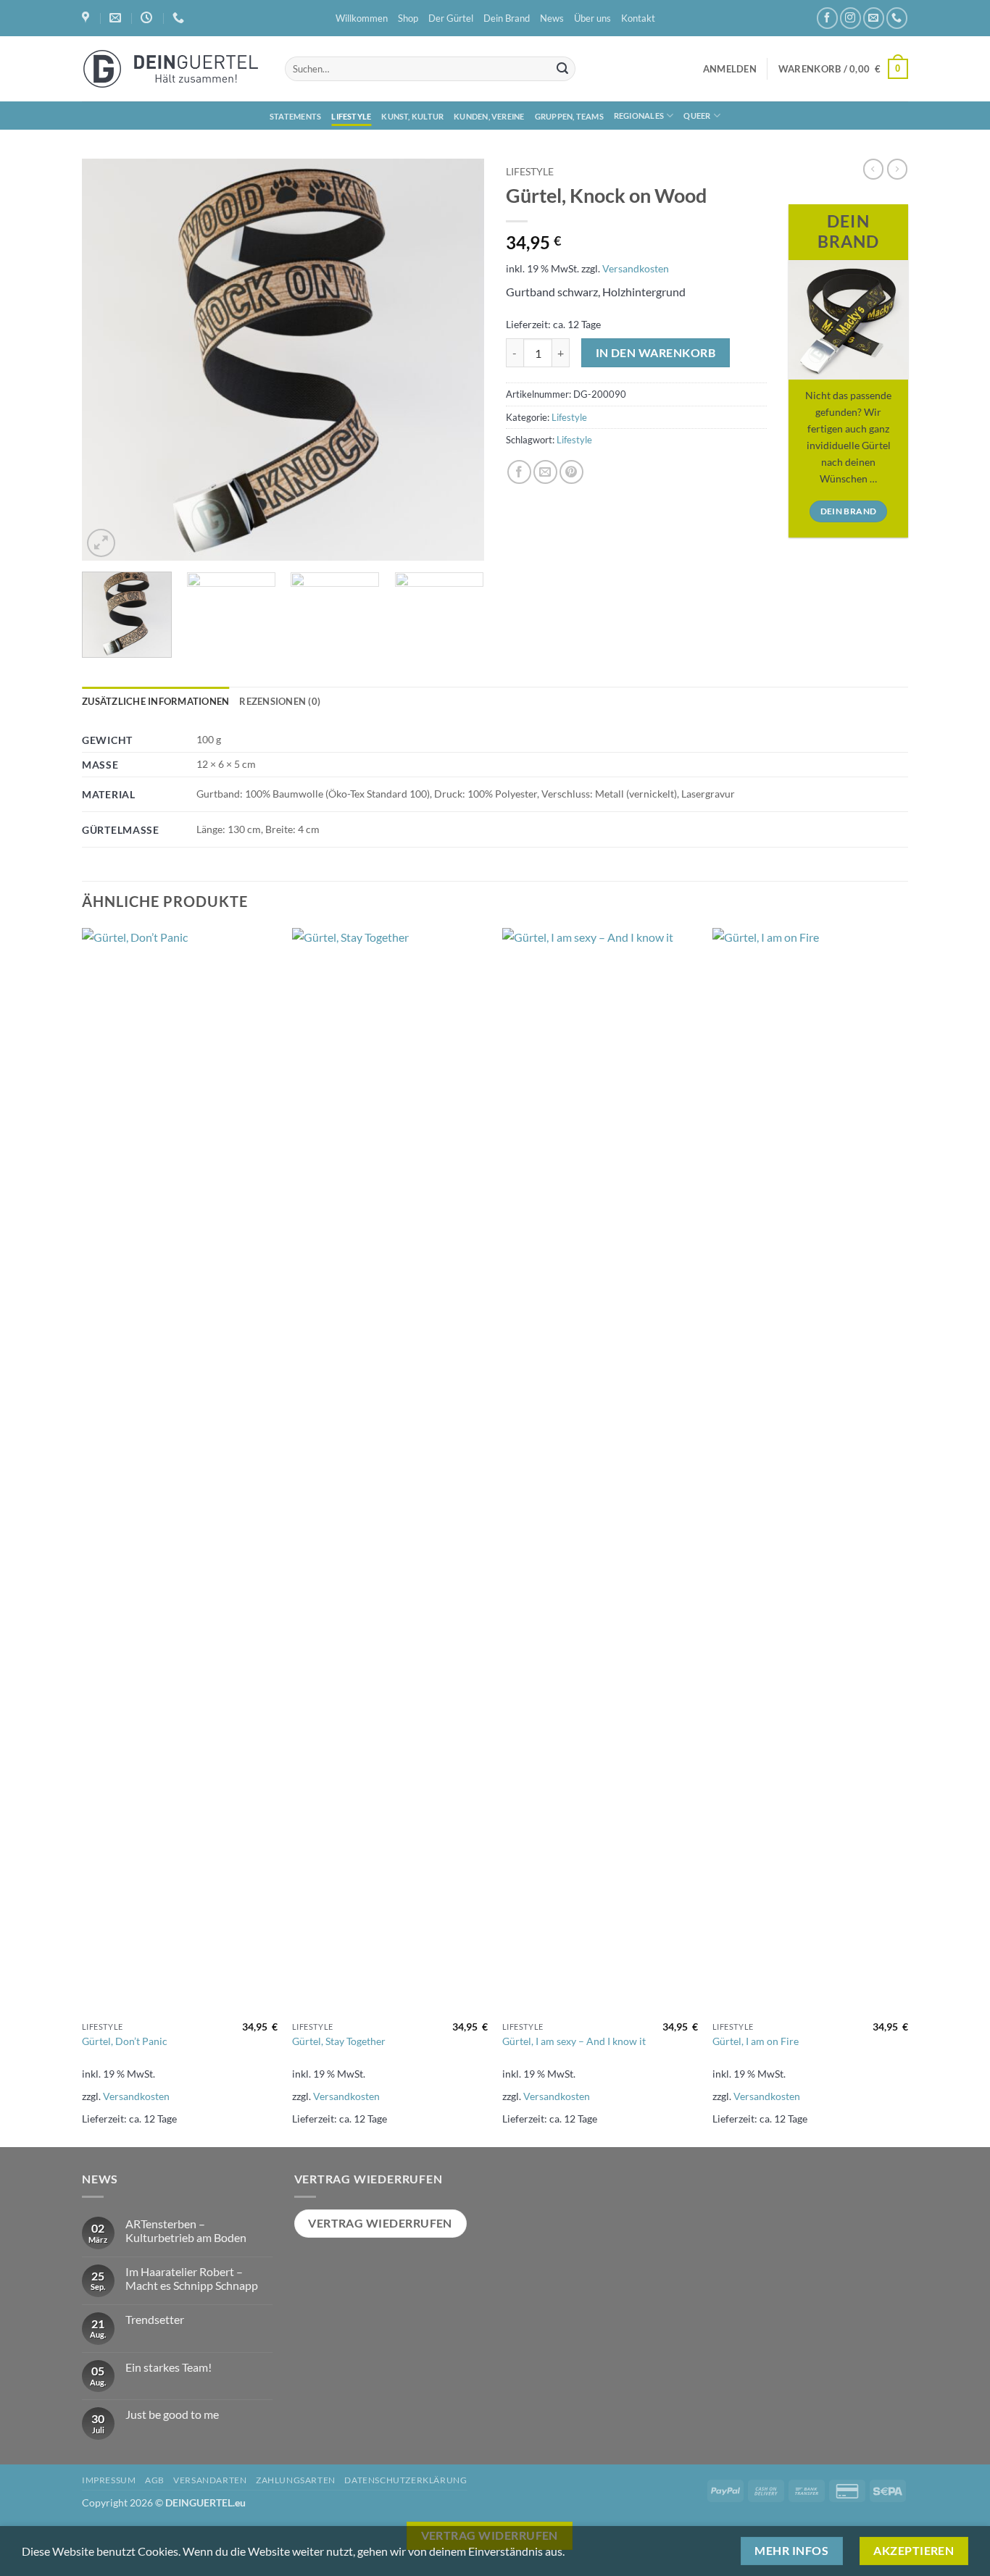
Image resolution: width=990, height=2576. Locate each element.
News (552, 18)
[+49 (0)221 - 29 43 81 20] (180, 18)
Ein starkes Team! (169, 2367)
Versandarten (210, 2480)
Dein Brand (507, 18)
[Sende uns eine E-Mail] (874, 18)
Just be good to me (172, 2414)
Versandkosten (636, 268)
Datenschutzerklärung (405, 2480)
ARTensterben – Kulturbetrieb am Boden (186, 2230)
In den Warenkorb (656, 353)
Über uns (592, 18)
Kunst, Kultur (412, 116)
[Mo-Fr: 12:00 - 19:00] (148, 18)
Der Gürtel (451, 18)
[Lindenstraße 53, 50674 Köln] (87, 18)
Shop (408, 18)
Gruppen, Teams (569, 116)
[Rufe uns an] (897, 18)
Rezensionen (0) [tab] (280, 701)
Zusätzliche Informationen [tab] (155, 701)
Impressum (109, 2480)
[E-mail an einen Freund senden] (545, 472)
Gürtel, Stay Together (339, 2041)
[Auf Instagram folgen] (850, 18)
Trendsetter (155, 2319)
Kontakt (638, 18)
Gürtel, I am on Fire (756, 2041)
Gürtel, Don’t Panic (125, 2041)
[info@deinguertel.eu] (117, 18)
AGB (155, 2480)
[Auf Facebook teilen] (519, 472)
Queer (697, 116)
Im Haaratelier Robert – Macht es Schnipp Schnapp (192, 2278)
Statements (295, 116)
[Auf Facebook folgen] (827, 18)
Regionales (639, 116)
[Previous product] (897, 169)
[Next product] (873, 169)
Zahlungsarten (296, 2480)
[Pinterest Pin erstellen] (571, 472)
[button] (730, 69)
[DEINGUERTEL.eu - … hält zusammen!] (172, 69)
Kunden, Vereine (489, 116)
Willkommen (362, 18)
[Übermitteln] (562, 69)
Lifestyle (351, 116)
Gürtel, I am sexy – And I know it (574, 2041)
